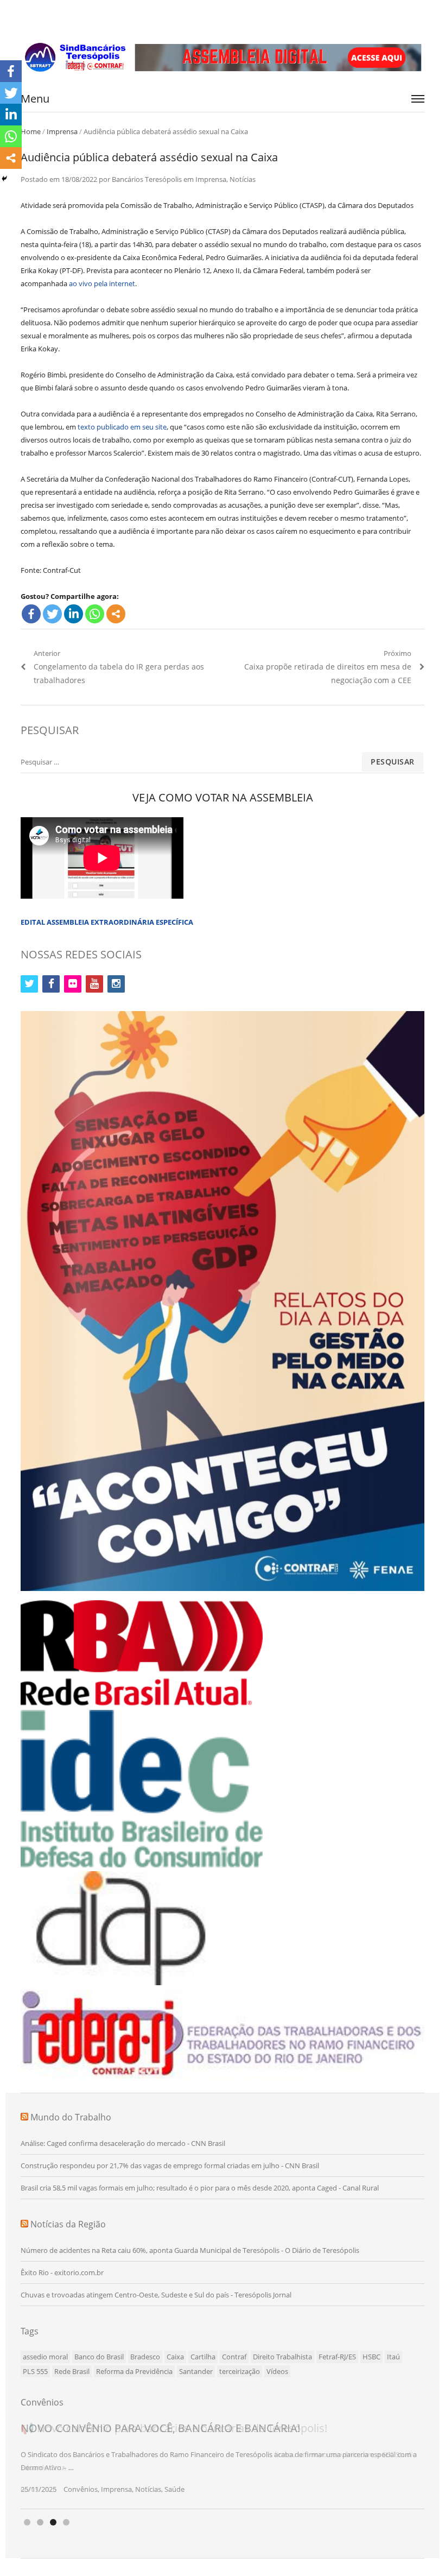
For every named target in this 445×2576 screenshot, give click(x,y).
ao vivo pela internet (102, 283)
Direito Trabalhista (282, 2357)
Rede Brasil (72, 2371)
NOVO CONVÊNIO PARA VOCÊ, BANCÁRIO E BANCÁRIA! (160, 2428)
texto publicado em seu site (122, 427)
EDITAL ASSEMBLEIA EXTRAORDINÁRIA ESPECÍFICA (107, 922)
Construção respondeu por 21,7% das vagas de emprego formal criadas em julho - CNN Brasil (170, 2165)
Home (31, 131)
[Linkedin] (74, 614)
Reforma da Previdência (134, 2371)
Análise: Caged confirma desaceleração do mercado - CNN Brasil (123, 2143)
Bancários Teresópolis (147, 179)
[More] (116, 614)
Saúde (174, 2489)
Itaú (393, 2357)
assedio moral (45, 2357)
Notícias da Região (68, 2224)
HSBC (371, 2357)
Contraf (234, 2357)
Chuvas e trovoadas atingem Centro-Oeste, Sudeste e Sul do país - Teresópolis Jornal (156, 2295)
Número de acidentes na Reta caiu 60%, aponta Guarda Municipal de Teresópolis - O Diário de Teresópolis (190, 2250)
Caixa (175, 2357)
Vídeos (277, 2371)
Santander (196, 2371)
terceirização (240, 2371)
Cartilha (203, 2357)
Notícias (243, 179)
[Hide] (4, 179)
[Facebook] (31, 614)
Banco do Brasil (99, 2357)
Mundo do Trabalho (71, 2117)
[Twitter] (52, 614)
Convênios (81, 2489)
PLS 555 (35, 2371)
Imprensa (62, 131)
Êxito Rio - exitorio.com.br (62, 2272)
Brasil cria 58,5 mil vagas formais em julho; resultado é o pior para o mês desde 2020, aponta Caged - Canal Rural (200, 2188)
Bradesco (145, 2357)
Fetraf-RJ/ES (337, 2357)
